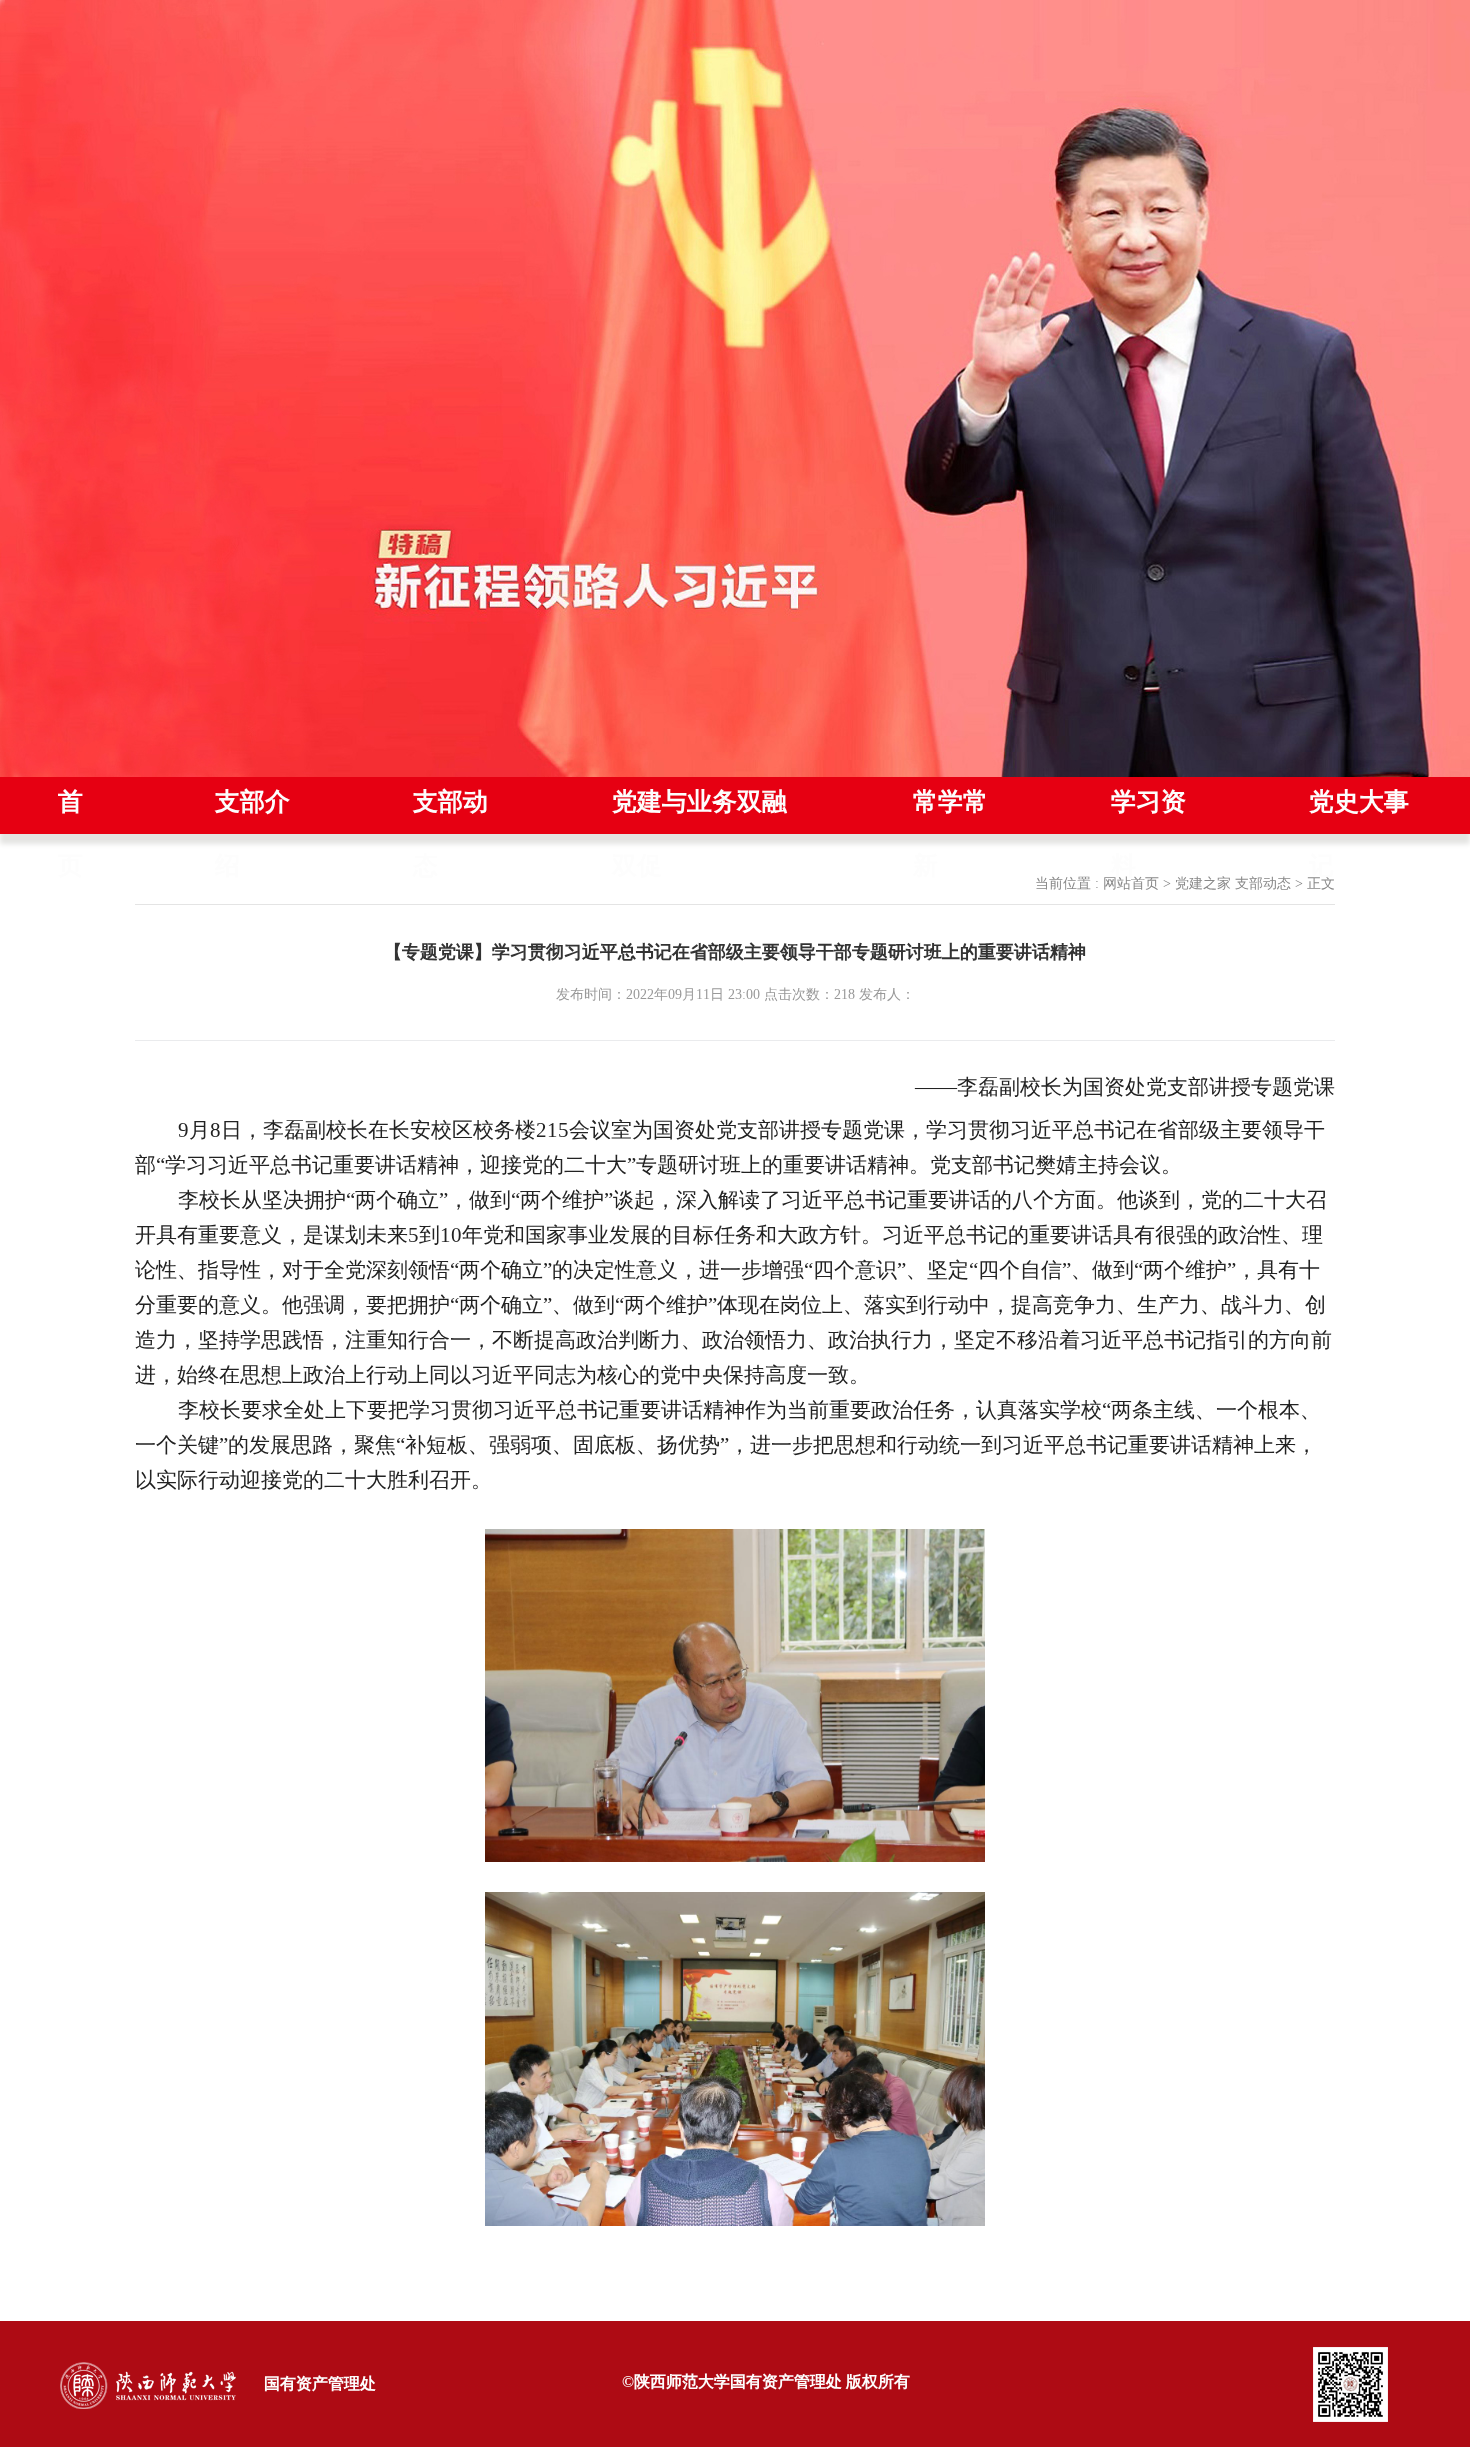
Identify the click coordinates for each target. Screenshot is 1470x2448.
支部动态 (1263, 883)
